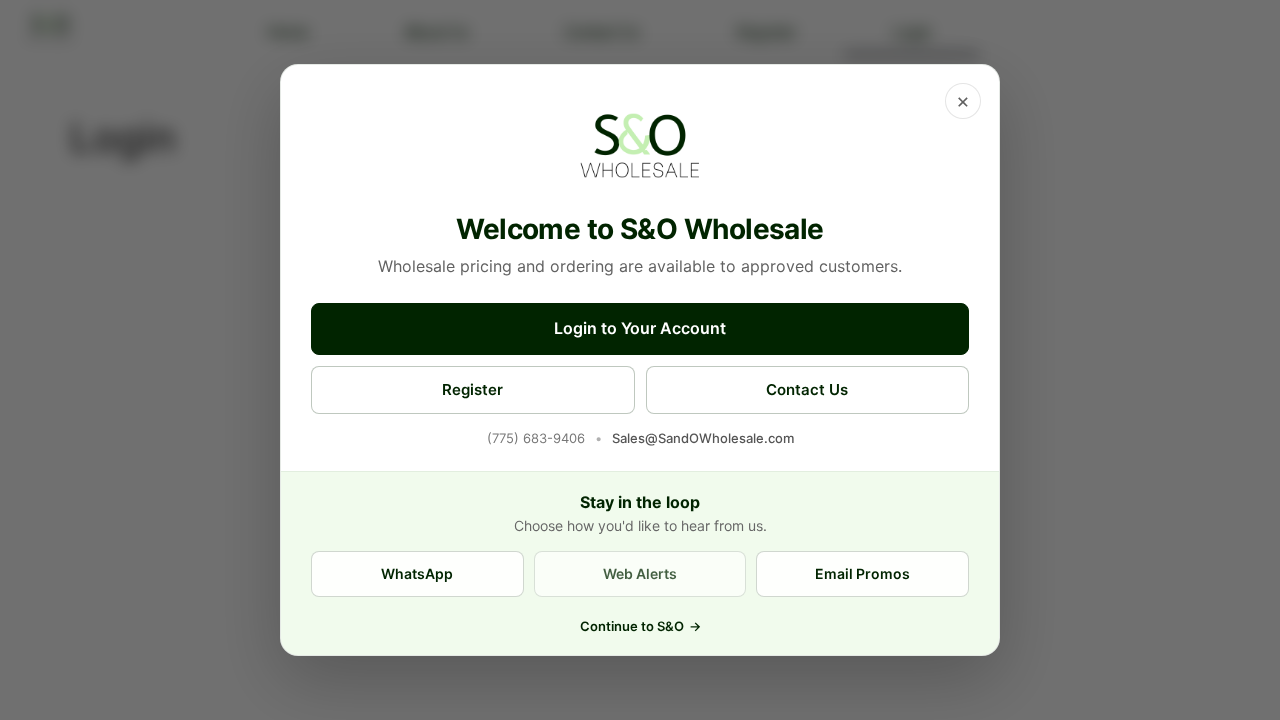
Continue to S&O (640, 626)
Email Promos (862, 573)
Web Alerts (640, 573)
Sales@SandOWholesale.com (703, 438)
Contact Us (807, 389)
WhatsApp (417, 573)
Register (472, 389)
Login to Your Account (640, 328)
